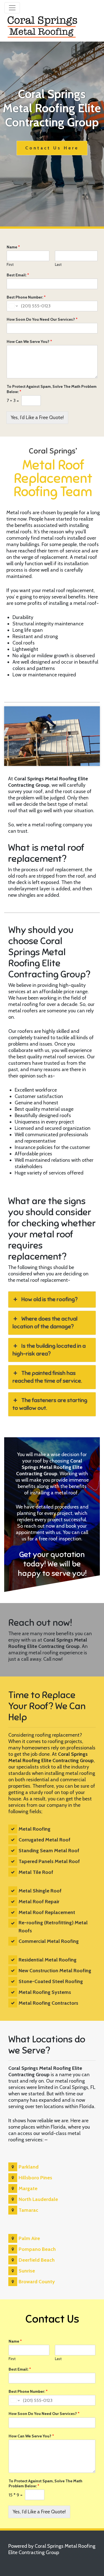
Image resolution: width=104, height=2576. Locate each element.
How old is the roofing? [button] (50, 1299)
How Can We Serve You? (29, 342)
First (10, 264)
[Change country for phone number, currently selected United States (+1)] (13, 306)
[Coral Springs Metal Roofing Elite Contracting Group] (43, 26)
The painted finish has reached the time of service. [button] (47, 1377)
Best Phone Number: (26, 297)
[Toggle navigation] (12, 8)
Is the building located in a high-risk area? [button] (49, 1350)
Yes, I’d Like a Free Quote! (37, 417)
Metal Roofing (35, 1829)
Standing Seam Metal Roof (49, 1851)
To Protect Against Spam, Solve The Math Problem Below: (52, 389)
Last (58, 264)
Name (13, 247)
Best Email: (18, 275)
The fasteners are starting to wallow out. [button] (50, 1404)
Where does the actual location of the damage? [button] (45, 1323)
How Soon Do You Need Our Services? (42, 319)
